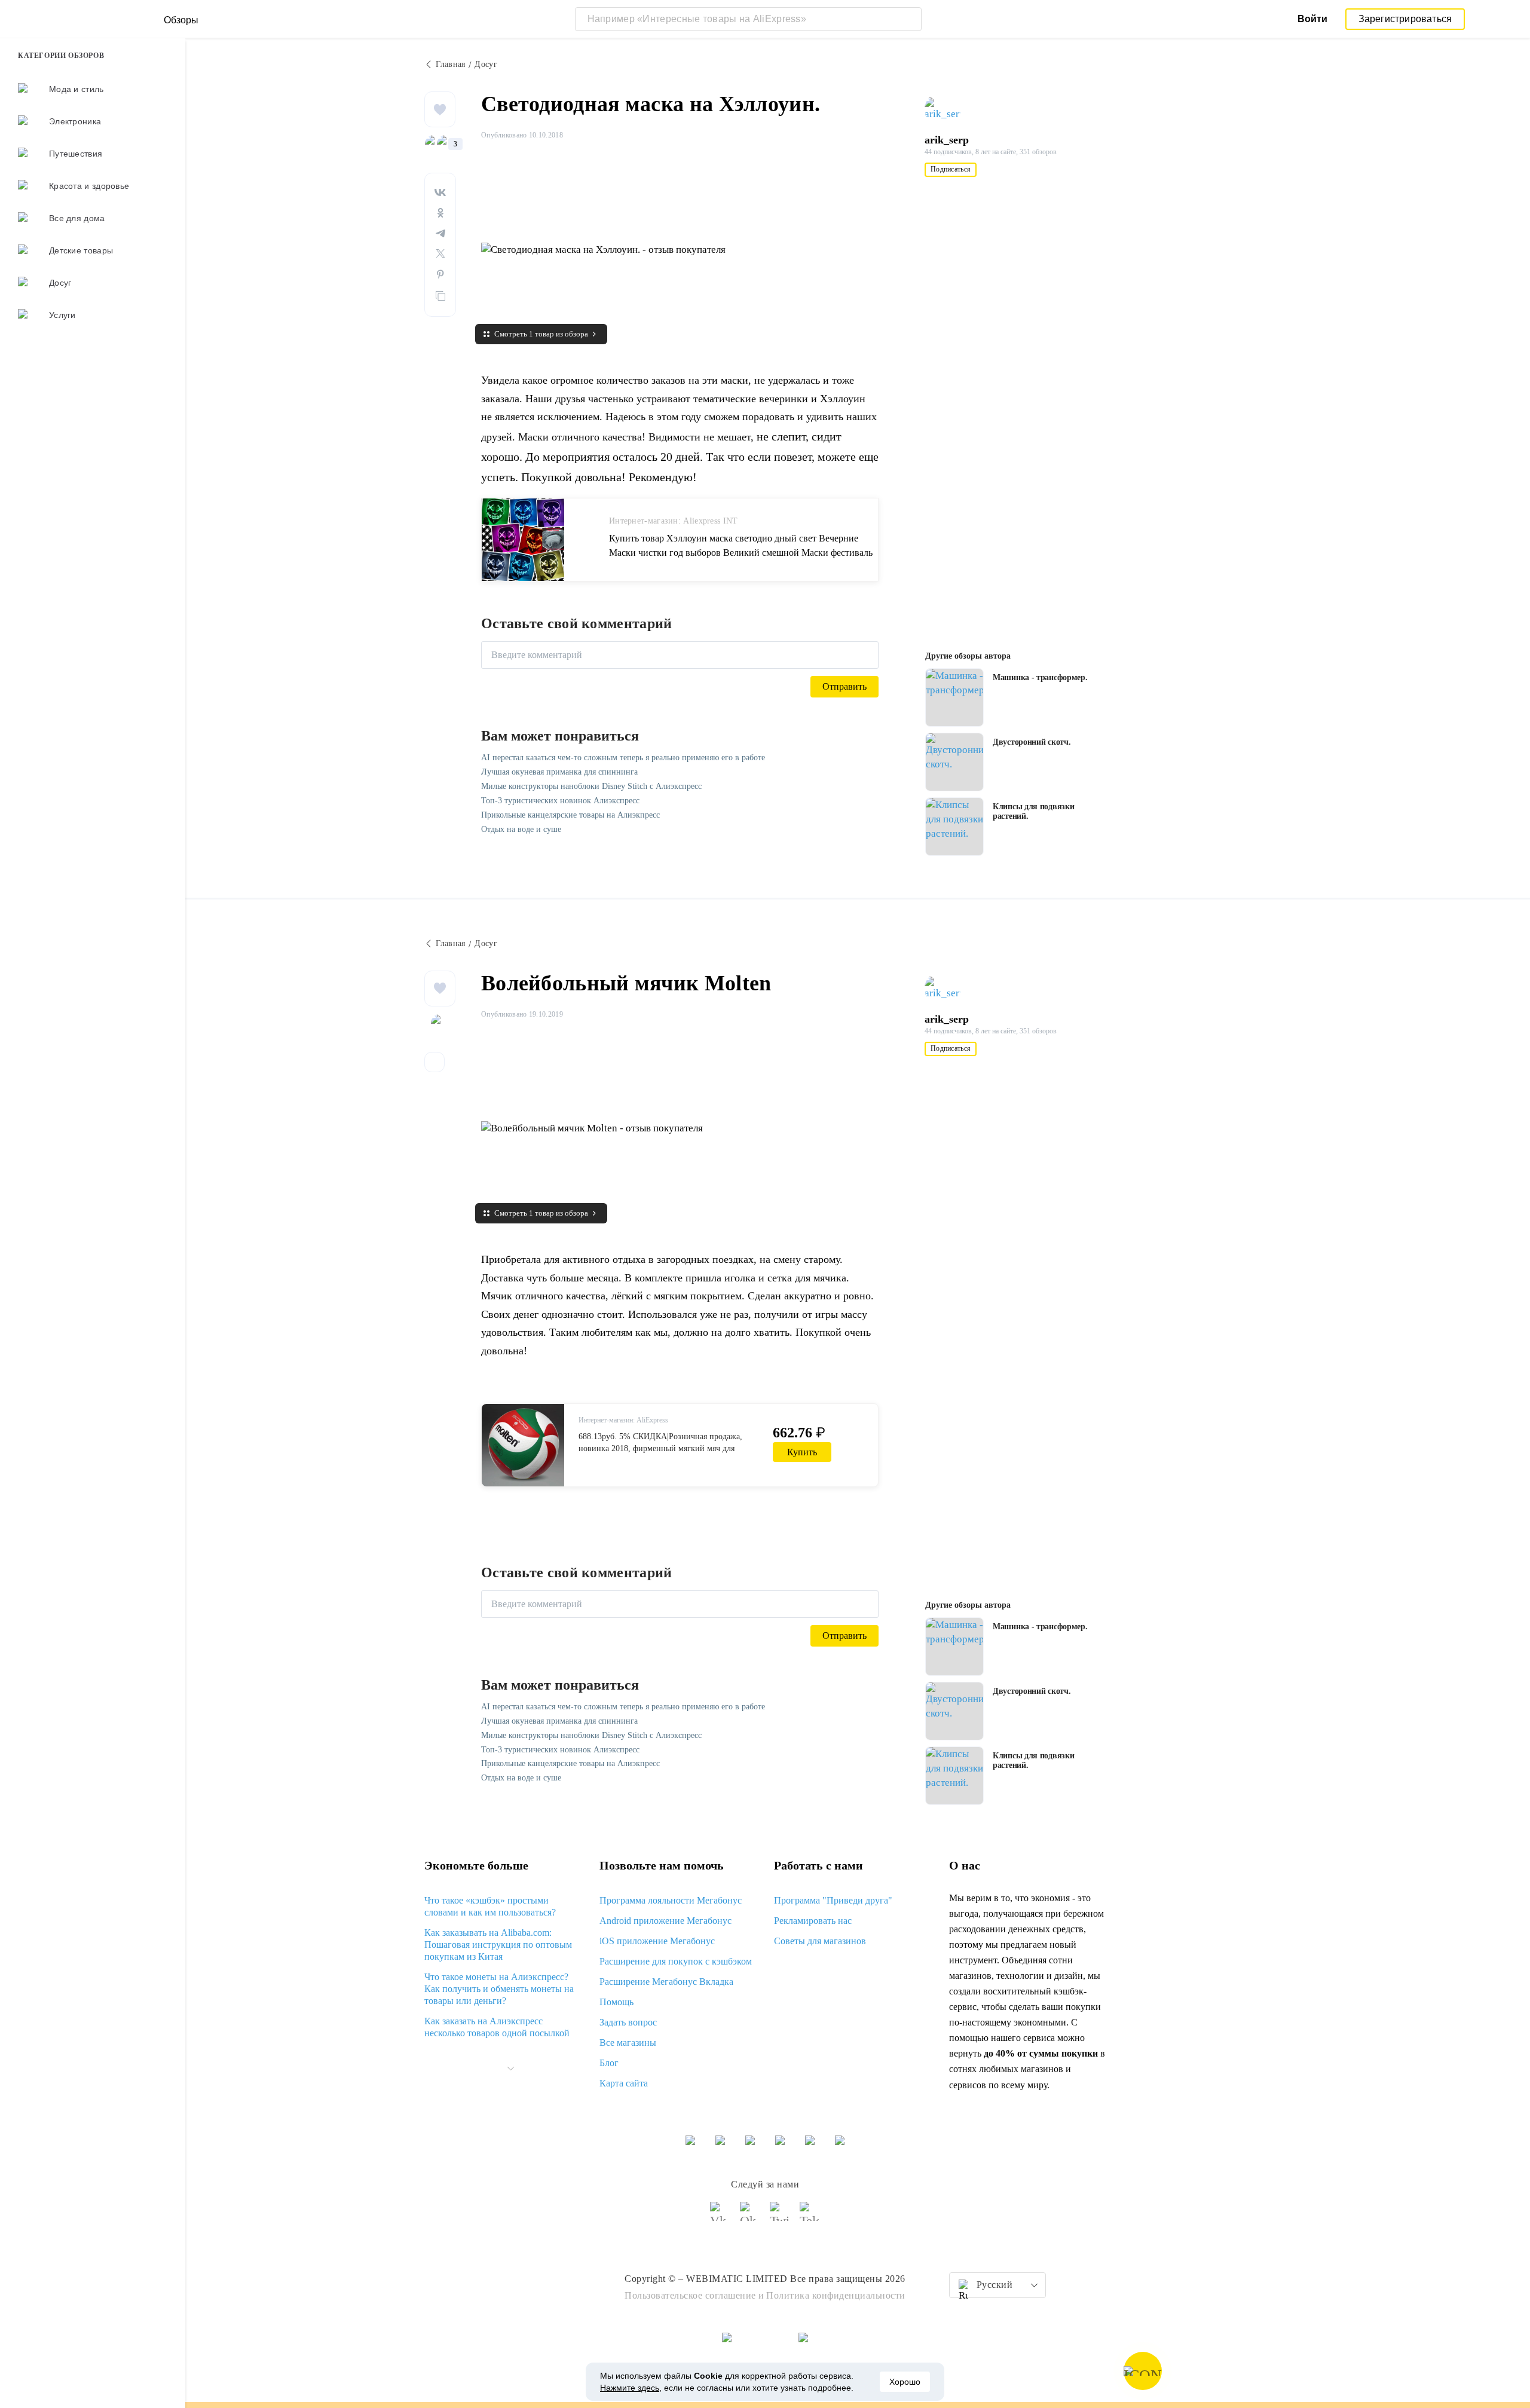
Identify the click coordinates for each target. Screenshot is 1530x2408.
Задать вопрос (628, 2022)
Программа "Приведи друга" (833, 1900)
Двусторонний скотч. (1032, 742)
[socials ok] (750, 2217)
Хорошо (905, 2382)
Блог (609, 2063)
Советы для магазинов (820, 1941)
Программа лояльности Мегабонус (671, 1900)
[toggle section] (510, 2069)
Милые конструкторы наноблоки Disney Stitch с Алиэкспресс (591, 786)
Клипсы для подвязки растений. (1033, 811)
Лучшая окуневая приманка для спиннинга (559, 772)
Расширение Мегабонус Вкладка (666, 1982)
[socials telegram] (810, 2217)
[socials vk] (720, 2217)
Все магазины (628, 2043)
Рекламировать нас (813, 1921)
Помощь (616, 2002)
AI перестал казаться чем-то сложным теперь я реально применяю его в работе (623, 758)
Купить (802, 1452)
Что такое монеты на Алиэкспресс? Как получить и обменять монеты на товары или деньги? (499, 1989)
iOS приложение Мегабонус (657, 1941)
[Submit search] (910, 19)
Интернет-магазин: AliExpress (623, 1420)
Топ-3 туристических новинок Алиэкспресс (560, 801)
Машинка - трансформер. (1040, 677)
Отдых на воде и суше (521, 829)
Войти (1312, 19)
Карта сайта (624, 2083)
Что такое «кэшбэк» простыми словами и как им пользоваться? (490, 1906)
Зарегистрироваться (1405, 19)
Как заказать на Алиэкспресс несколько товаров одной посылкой (497, 2027)
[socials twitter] (780, 2217)
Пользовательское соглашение (690, 2295)
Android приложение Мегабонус (665, 1921)
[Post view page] (954, 697)
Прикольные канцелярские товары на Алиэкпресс (570, 815)
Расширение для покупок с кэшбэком (676, 1961)
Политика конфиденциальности (836, 2295)
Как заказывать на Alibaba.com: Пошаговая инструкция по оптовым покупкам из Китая (498, 1945)
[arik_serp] (948, 109)
